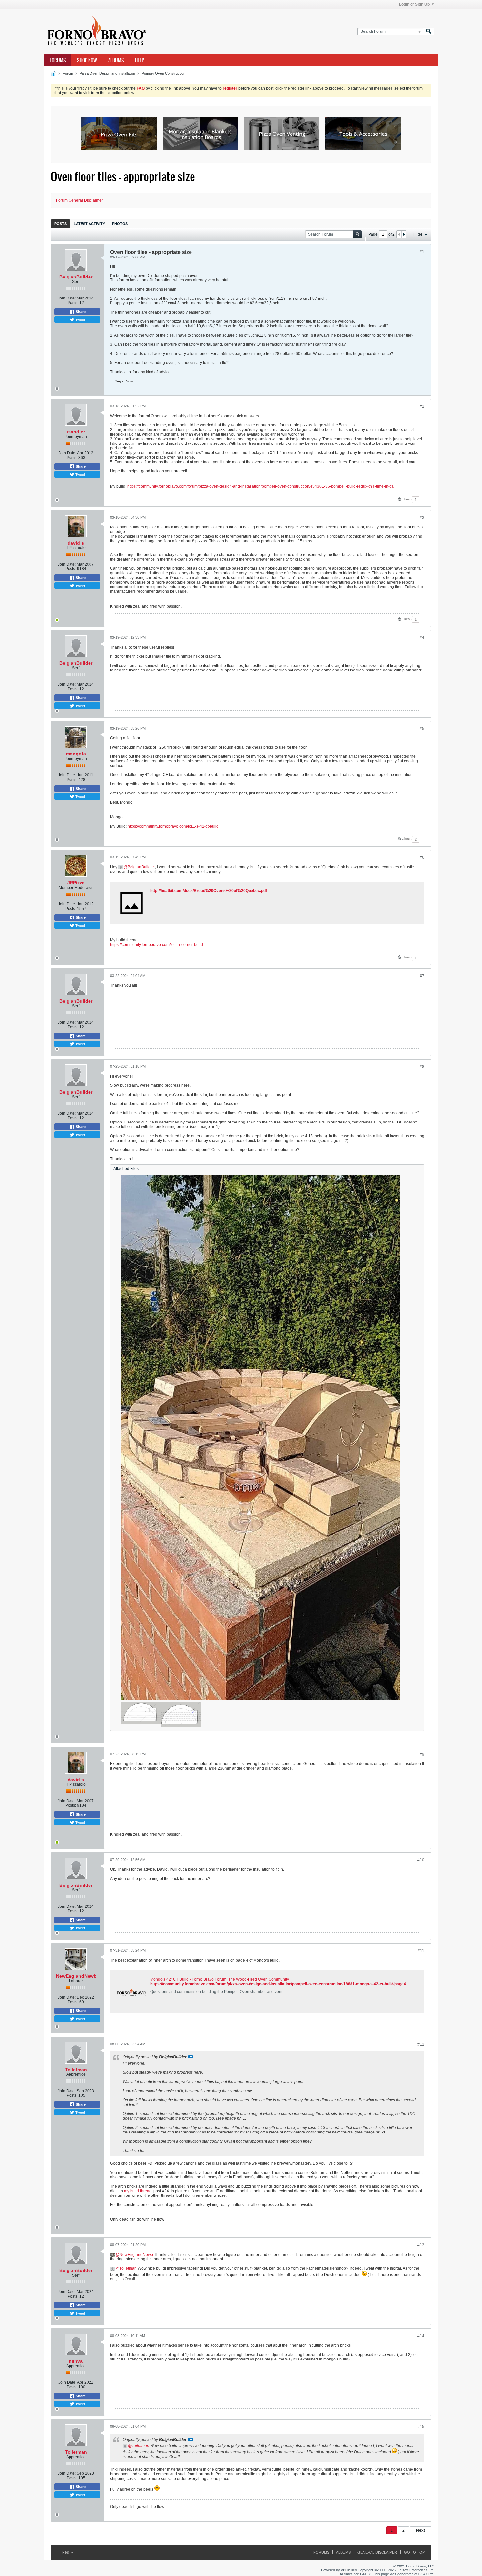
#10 (421, 1860)
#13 (421, 2245)
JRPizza (76, 883)
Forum (68, 73)
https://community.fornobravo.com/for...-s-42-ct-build (173, 826)
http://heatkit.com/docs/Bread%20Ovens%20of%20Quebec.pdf (209, 891)
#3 (422, 518)
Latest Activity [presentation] (89, 224)
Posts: (73, 303)
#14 (421, 2336)
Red (66, 2552)
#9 (422, 1754)
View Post (191, 2057)
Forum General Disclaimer (80, 200)
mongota (76, 754)
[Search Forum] (429, 32)
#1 (422, 252)
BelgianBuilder (76, 277)
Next (421, 2530)
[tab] (60, 224)
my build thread (138, 2191)
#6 (422, 857)
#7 (422, 976)
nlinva (76, 2361)
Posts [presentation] (60, 224)
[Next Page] (404, 234)
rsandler (76, 432)
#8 (422, 1067)
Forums (58, 60)
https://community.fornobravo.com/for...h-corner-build (157, 945)
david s (76, 543)
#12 (421, 2044)
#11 (421, 1951)
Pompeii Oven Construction (163, 73)
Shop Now (87, 60)
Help (140, 60)
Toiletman (76, 2070)
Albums (116, 60)
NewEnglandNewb (76, 1976)
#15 (421, 2427)
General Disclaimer (377, 2552)
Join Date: (67, 298)
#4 (422, 638)
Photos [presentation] (120, 224)
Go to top (414, 2552)
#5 (422, 729)
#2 (422, 406)
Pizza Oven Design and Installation (107, 73)
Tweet (80, 319)
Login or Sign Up (414, 4)
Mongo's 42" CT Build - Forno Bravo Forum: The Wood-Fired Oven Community (220, 1979)
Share (80, 312)
